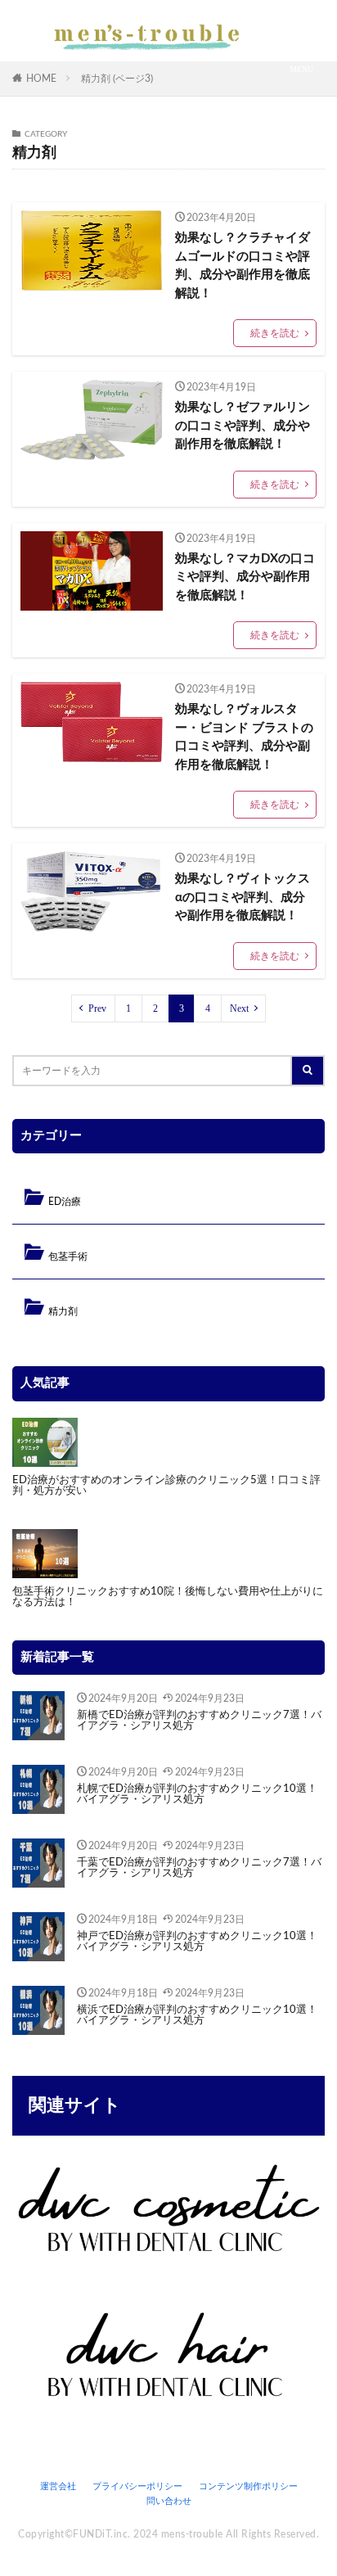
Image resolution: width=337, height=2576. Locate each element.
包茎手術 (68, 1256)
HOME (41, 79)
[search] (308, 1071)
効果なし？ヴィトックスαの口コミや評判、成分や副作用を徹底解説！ (243, 897)
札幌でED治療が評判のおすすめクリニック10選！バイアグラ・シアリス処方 (197, 1794)
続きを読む (275, 333)
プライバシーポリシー (137, 2486)
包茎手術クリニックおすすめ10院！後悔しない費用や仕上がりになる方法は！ (168, 1597)
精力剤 (63, 1311)
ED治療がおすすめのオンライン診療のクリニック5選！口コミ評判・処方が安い (166, 1486)
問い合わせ (169, 2501)
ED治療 (65, 1202)
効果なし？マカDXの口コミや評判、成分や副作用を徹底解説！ (245, 577)
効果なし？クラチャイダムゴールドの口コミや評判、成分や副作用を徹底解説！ (243, 266)
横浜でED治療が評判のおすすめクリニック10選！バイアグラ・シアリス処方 (197, 2015)
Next (239, 1008)
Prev (97, 1008)
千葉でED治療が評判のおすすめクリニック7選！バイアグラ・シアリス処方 (199, 1868)
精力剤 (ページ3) (117, 79)
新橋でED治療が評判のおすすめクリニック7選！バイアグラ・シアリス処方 (199, 1721)
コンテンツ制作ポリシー (248, 2486)
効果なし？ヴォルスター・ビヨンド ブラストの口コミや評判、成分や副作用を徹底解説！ (244, 737)
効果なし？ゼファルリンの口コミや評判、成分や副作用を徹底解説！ (243, 426)
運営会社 (58, 2486)
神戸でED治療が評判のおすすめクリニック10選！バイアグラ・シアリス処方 (197, 1942)
